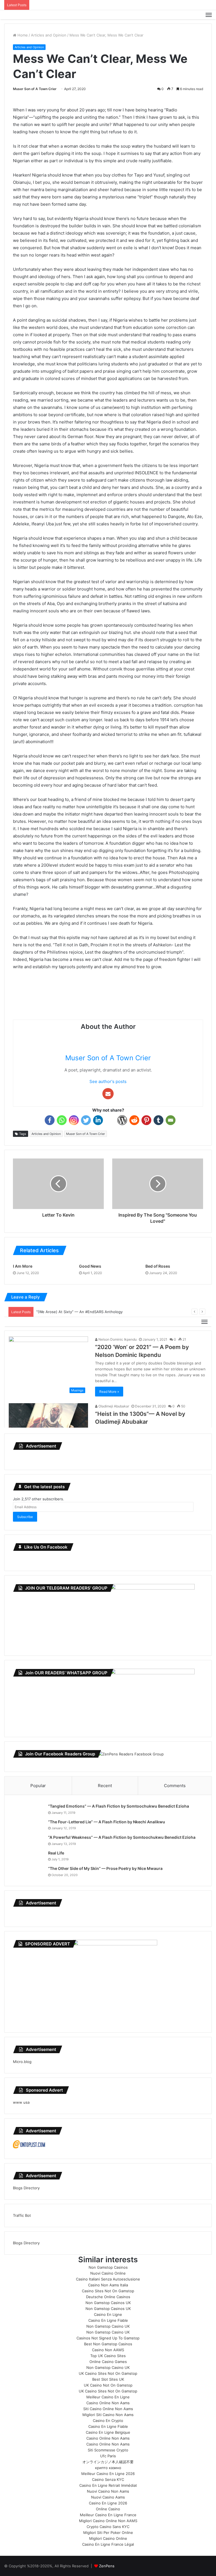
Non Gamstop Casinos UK (108, 2303)
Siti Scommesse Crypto (108, 2450)
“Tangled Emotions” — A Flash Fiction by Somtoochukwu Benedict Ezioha (119, 1806)
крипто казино (108, 2468)
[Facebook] (50, 1120)
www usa (21, 2102)
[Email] (171, 1120)
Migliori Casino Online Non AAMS (108, 2521)
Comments (175, 1786)
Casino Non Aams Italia (108, 2285)
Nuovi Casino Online (108, 2273)
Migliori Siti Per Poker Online (108, 2533)
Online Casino (108, 2509)
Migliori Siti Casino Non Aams (108, 2415)
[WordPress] (122, 1120)
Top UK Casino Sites (108, 2356)
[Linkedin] (98, 1120)
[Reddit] (134, 1120)
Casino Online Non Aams (108, 2403)
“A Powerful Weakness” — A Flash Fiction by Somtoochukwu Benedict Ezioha (122, 1837)
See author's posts (108, 1081)
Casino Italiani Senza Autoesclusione (108, 2279)
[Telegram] (110, 1120)
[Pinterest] (146, 1120)
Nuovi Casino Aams (108, 2497)
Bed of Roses (158, 1266)
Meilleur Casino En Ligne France (108, 2515)
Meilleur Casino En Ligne (108, 2397)
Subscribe (25, 1517)
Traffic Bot (22, 2215)
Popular (38, 1786)
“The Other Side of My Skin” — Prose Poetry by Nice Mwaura (105, 1868)
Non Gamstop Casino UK (108, 2326)
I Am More (23, 1266)
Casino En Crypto (108, 2421)
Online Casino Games (108, 2362)
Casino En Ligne (108, 2314)
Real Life (56, 1853)
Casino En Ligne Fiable (108, 2320)
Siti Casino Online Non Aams (108, 2409)
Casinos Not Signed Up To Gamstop (108, 2338)
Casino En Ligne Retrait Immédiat (108, 2485)
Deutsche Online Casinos (108, 2297)
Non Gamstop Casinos (108, 2267)
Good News (90, 1266)
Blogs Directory (26, 2188)
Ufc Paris (108, 2456)
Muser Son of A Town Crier (35, 89)
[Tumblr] (158, 1120)
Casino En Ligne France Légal (108, 2544)
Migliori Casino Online (108, 2538)
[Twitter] (86, 1120)
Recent (105, 1786)
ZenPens (107, 2566)
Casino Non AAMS (108, 2350)
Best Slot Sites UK (108, 2379)
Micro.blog (22, 2062)
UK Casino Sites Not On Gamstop (108, 2373)
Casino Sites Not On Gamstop (108, 2291)
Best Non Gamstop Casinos (108, 2344)
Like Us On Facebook (46, 1547)
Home (22, 35)
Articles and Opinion (49, 35)
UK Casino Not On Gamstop (108, 2385)
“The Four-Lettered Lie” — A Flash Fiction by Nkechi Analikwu (107, 1822)
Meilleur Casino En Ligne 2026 (108, 2474)
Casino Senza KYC (108, 2479)
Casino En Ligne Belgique (108, 2432)
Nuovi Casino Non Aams (108, 2491)
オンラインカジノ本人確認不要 (108, 2462)
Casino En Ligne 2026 (108, 2503)
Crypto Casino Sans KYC (108, 2527)
